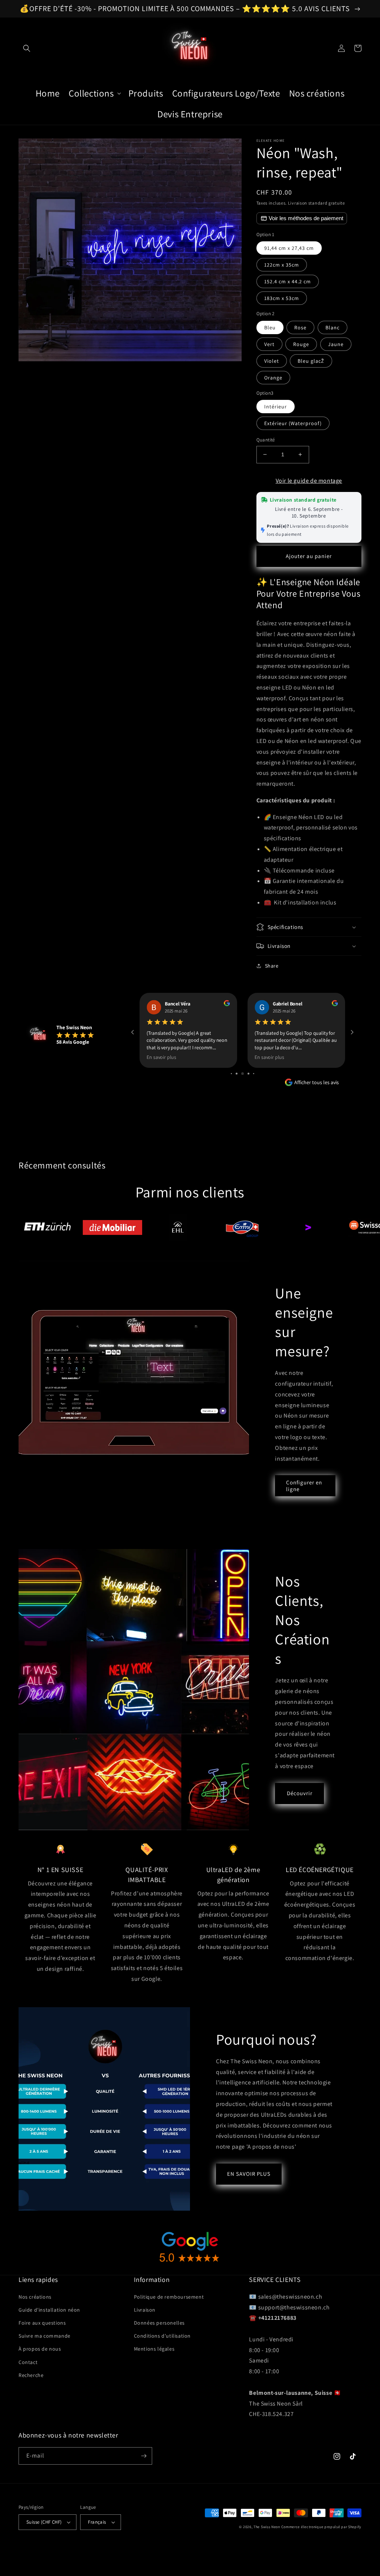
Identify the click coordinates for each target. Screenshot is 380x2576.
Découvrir (300, 1793)
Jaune (336, 344)
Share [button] (272, 966)
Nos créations (35, 2297)
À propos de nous (40, 2349)
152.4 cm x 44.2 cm (288, 281)
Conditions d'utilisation (162, 2336)
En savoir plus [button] (161, 1057)
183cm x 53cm (282, 298)
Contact (28, 2362)
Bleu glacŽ (311, 361)
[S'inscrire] (144, 2456)
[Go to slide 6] (243, 1074)
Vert (269, 344)
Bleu (270, 327)
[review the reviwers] (227, 1004)
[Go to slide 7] (248, 1074)
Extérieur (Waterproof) (293, 423)
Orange (273, 378)
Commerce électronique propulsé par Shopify (321, 2527)
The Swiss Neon (267, 2527)
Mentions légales (154, 2349)
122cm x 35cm (282, 265)
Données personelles (159, 2323)
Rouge (301, 344)
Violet (272, 361)
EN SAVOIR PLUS (249, 2174)
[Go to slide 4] (231, 1074)
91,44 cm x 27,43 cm (289, 248)
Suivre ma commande (45, 2336)
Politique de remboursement (169, 2297)
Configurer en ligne (304, 1486)
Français (97, 2522)
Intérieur (276, 407)
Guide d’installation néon (49, 2310)
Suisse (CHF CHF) (44, 2522)
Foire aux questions (42, 2323)
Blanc (332, 327)
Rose (300, 327)
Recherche (31, 2375)
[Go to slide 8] (254, 1074)
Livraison (145, 2310)
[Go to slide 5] (237, 1074)
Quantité (266, 440)
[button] (27, 48)
